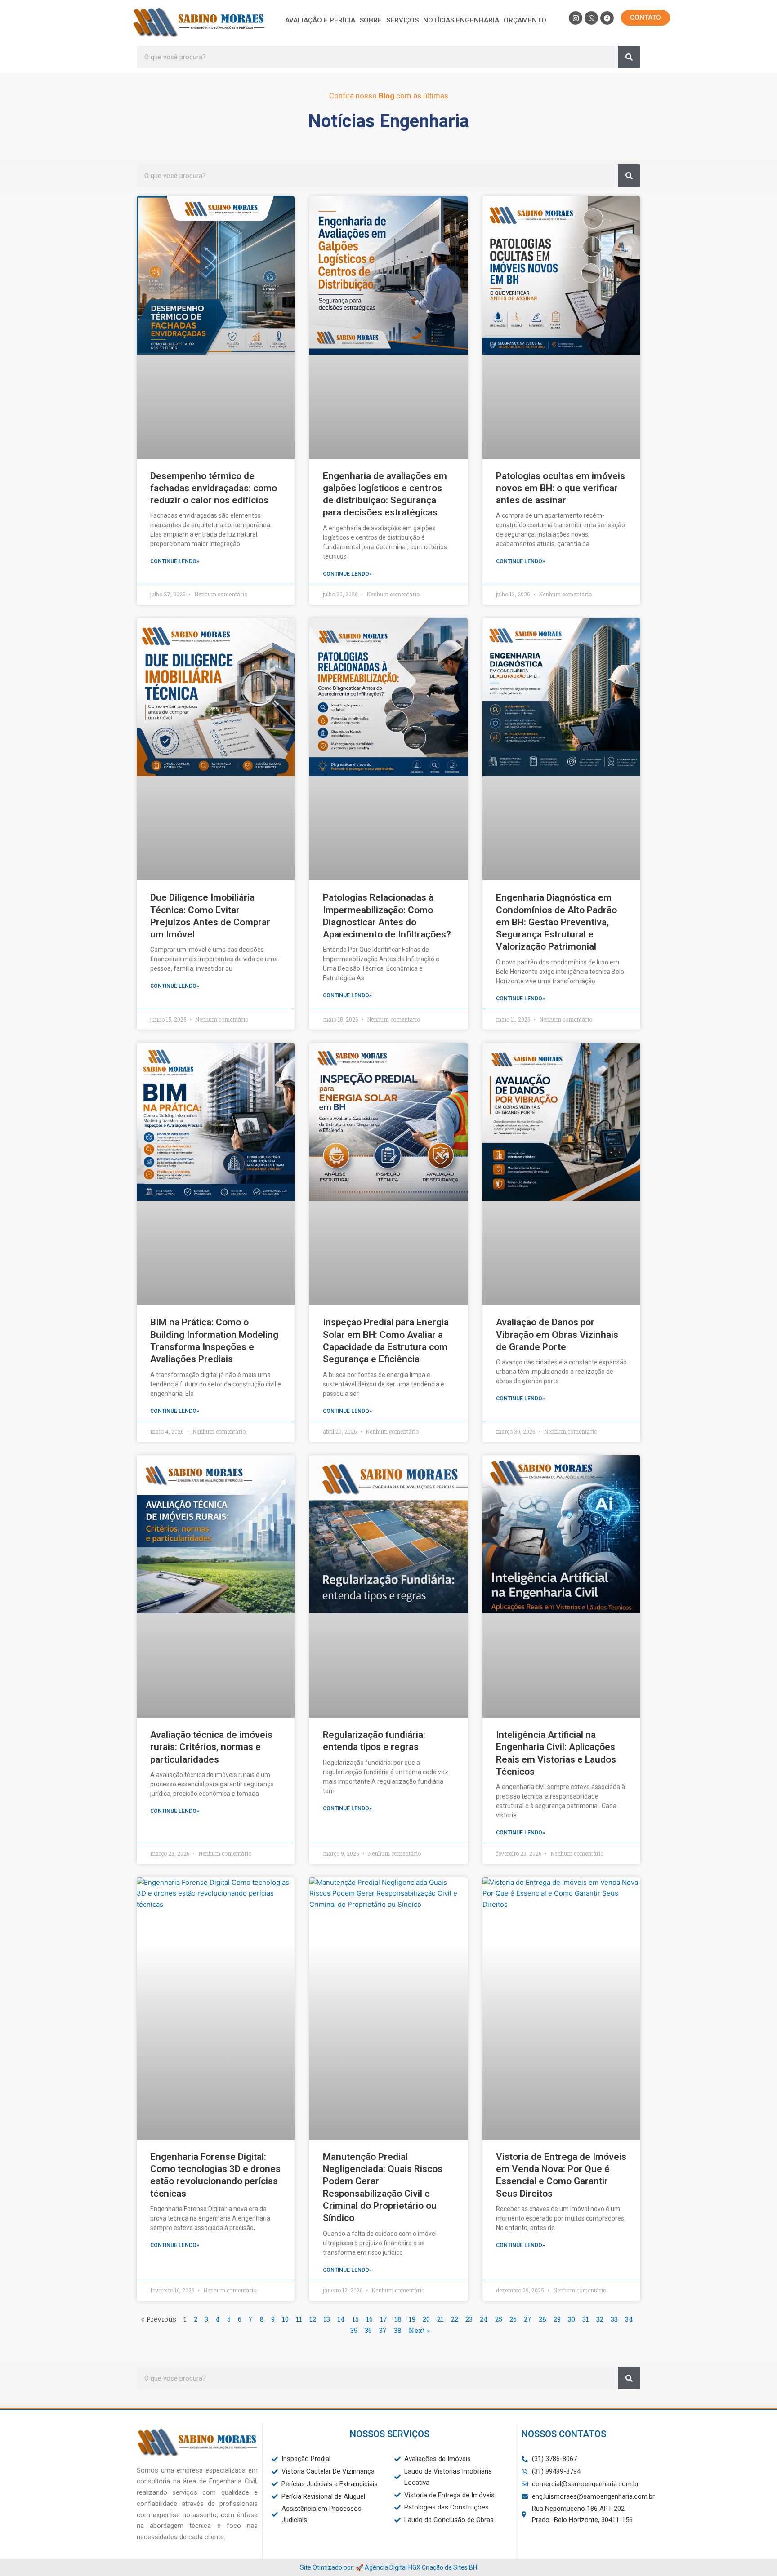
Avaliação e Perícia (320, 20)
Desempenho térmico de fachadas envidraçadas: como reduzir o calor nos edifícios (214, 488)
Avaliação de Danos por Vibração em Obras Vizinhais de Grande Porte (557, 1335)
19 (412, 2319)
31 (586, 2319)
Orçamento (525, 20)
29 (557, 2319)
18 (398, 2319)
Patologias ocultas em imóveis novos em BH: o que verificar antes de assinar (560, 488)
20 (426, 2319)
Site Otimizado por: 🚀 (332, 2567)
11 (299, 2319)
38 (398, 2330)
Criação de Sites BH (449, 2567)
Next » (419, 2330)
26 (513, 2319)
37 (383, 2330)
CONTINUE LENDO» (175, 561)
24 (484, 2319)
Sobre (371, 20)
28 (543, 2319)
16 (369, 2319)
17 (384, 2319)
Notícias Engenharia (461, 20)
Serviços (402, 20)
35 (354, 2330)
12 (313, 2319)
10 (285, 2319)
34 (629, 2319)
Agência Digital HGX (393, 2567)
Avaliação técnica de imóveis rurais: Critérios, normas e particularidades (211, 1747)
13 (327, 2319)
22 (455, 2319)
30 (572, 2319)
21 (440, 2319)
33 (614, 2319)
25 (499, 2319)
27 (528, 2319)
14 (341, 2319)
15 (355, 2319)
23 (469, 2319)
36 (368, 2330)
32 (600, 2319)
